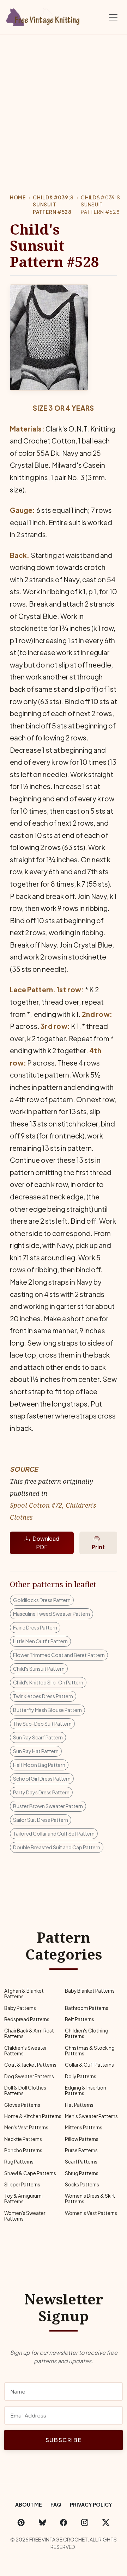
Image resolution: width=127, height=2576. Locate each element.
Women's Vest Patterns (91, 2213)
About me (29, 2504)
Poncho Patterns (23, 2150)
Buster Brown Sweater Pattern (48, 1806)
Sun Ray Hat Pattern (36, 1751)
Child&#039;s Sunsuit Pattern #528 (53, 205)
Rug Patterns (19, 2162)
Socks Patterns (82, 2184)
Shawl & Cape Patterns (30, 2173)
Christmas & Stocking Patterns (90, 2051)
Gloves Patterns (22, 2105)
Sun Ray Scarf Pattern (38, 1737)
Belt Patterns (80, 2019)
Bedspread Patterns (27, 2019)
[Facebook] (64, 2522)
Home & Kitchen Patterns (33, 2116)
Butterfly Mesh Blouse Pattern (47, 1710)
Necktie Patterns (23, 2139)
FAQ (56, 2504)
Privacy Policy (91, 2504)
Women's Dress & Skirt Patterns (90, 2199)
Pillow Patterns (82, 2139)
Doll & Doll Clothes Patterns (25, 2090)
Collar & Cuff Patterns (89, 2065)
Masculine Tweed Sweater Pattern (52, 1614)
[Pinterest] (21, 2522)
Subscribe (64, 2440)
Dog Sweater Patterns (29, 2076)
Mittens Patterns (84, 2127)
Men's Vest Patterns (26, 2127)
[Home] (44, 16)
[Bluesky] (42, 2522)
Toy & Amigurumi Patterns (23, 2199)
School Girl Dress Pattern (42, 1779)
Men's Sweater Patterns (91, 2116)
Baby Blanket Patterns (90, 1991)
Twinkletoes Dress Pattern (43, 1696)
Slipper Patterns (22, 2184)
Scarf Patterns (81, 2162)
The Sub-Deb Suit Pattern (42, 1724)
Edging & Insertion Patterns (86, 2090)
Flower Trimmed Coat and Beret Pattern (59, 1655)
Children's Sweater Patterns (25, 2051)
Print (98, 1547)
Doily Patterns (81, 2076)
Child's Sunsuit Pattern (39, 1669)
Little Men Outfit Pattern (40, 1641)
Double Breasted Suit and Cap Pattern (57, 1847)
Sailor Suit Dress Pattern (41, 1820)
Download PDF (46, 1543)
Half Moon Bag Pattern (39, 1765)
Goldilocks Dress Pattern (42, 1600)
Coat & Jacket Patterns (30, 2065)
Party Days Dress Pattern (41, 1792)
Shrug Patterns (82, 2173)
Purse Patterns (81, 2150)
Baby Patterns (20, 2008)
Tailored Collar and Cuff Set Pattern (54, 1833)
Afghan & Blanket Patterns (24, 1994)
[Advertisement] (64, 102)
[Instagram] (85, 2522)
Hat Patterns (79, 2105)
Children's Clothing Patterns (87, 2033)
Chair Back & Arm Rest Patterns (29, 2033)
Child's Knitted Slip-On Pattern (48, 1682)
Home (18, 197)
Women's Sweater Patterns (25, 2216)
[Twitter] (106, 2522)
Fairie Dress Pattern (35, 1627)
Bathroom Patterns (87, 2008)
